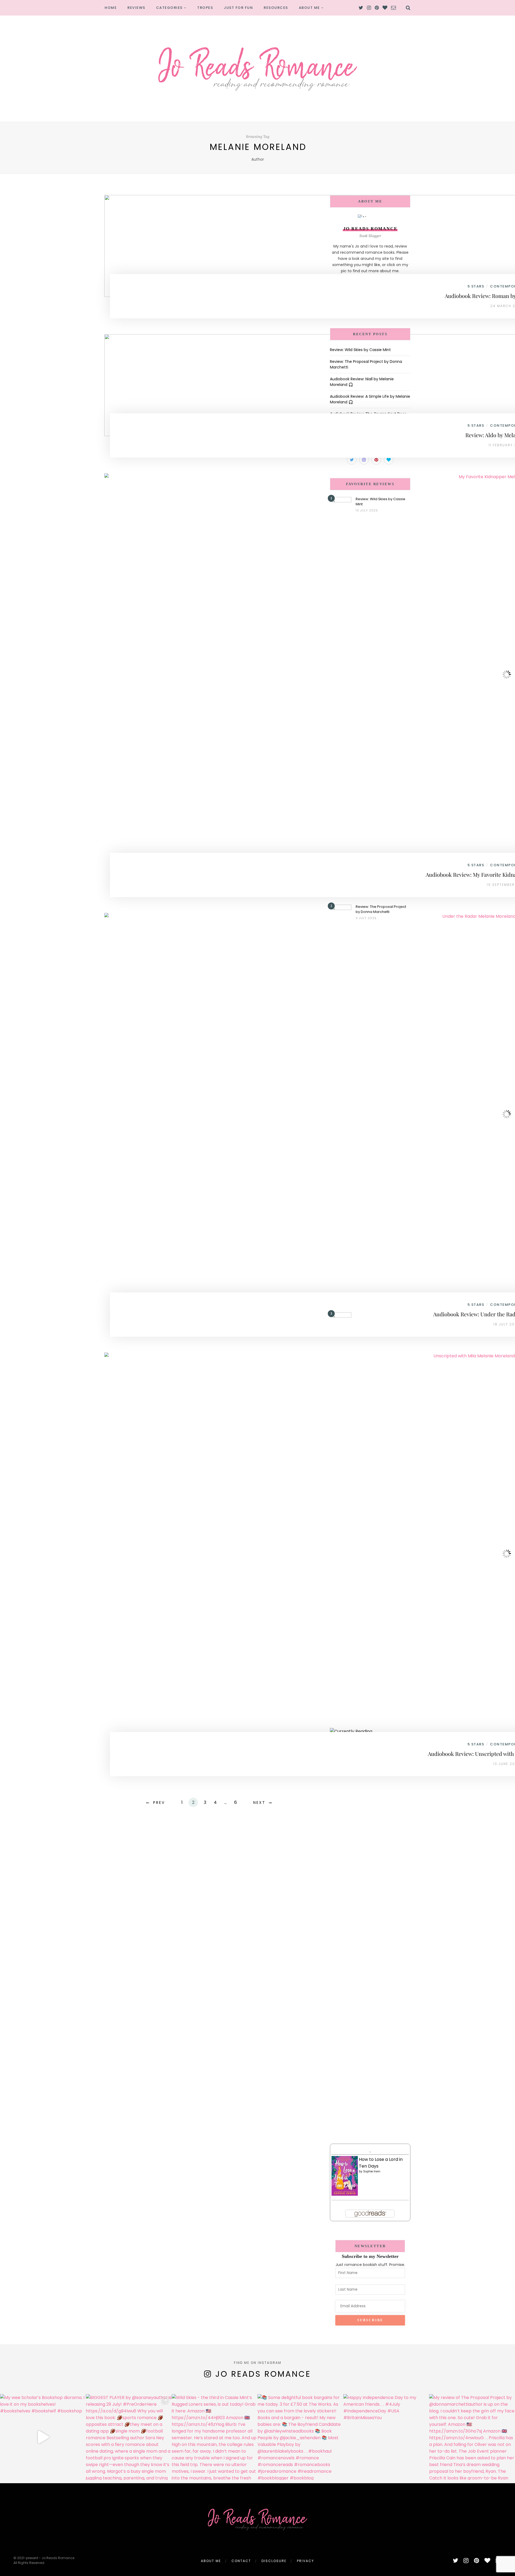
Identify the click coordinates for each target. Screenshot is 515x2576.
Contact (241, 2561)
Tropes (205, 8)
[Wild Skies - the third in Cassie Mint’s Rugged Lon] (215, 2437)
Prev (159, 1803)
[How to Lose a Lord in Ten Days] (345, 2176)
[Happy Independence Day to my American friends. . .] (386, 2437)
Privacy (306, 2561)
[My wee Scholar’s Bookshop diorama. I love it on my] (43, 2437)
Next (259, 1803)
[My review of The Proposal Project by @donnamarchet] (472, 2437)
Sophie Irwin (372, 2171)
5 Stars (476, 286)
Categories (169, 8)
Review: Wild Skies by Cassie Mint (360, 350)
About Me (309, 8)
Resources (276, 8)
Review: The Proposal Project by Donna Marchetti (381, 909)
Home (111, 8)
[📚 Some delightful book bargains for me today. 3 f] (300, 2437)
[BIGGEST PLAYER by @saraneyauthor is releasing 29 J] (129, 2437)
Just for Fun (238, 8)
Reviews (136, 8)
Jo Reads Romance (263, 2374)
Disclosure (274, 2561)
